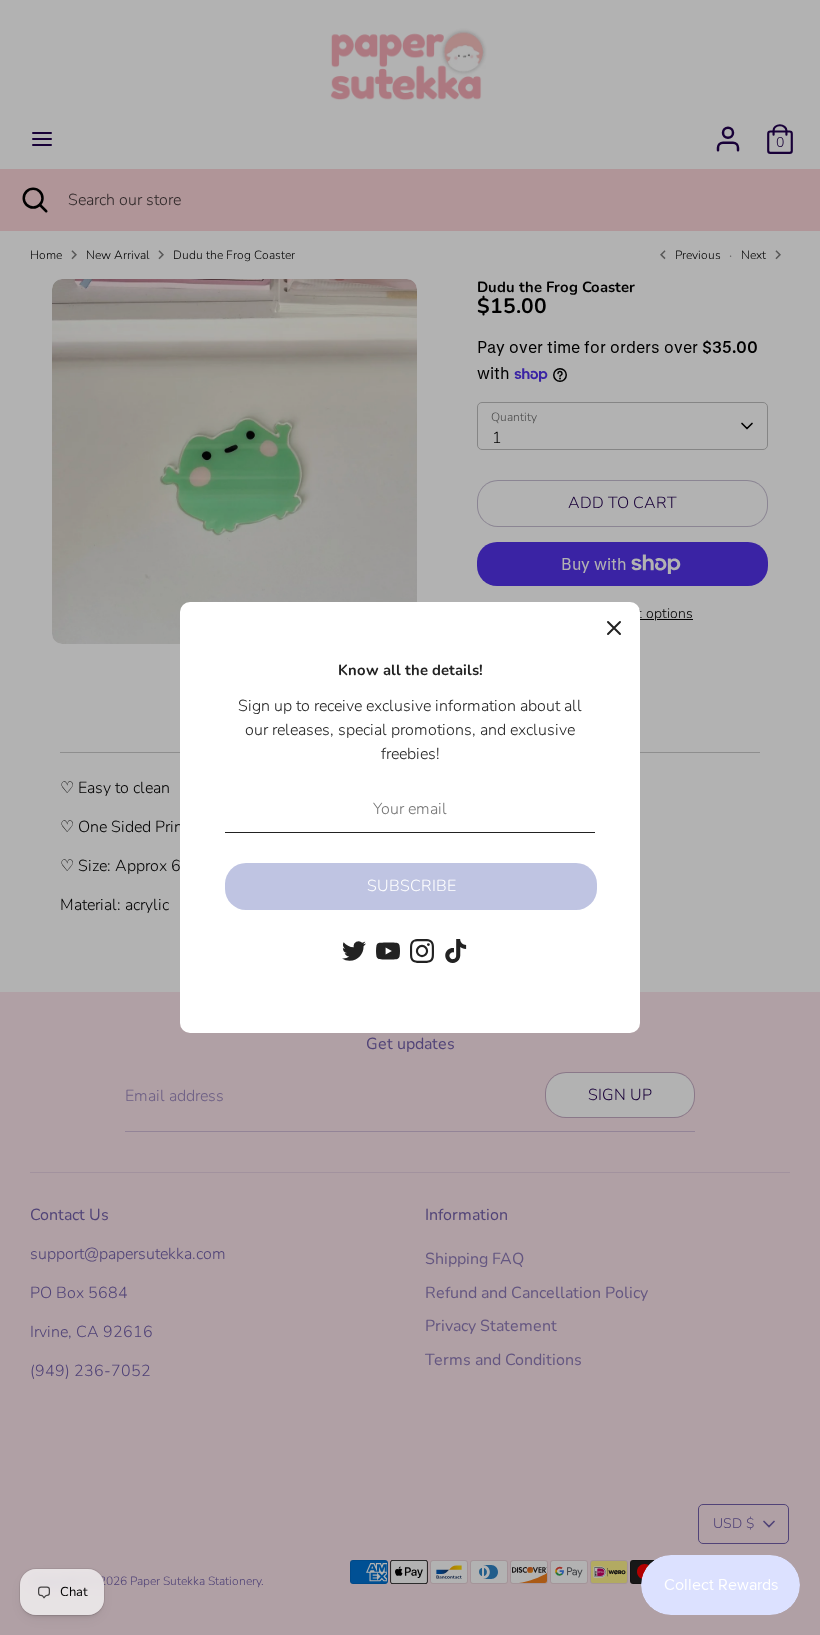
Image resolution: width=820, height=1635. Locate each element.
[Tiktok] (456, 951)
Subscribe (411, 886)
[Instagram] (422, 951)
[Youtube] (388, 951)
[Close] (614, 628)
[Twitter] (354, 951)
